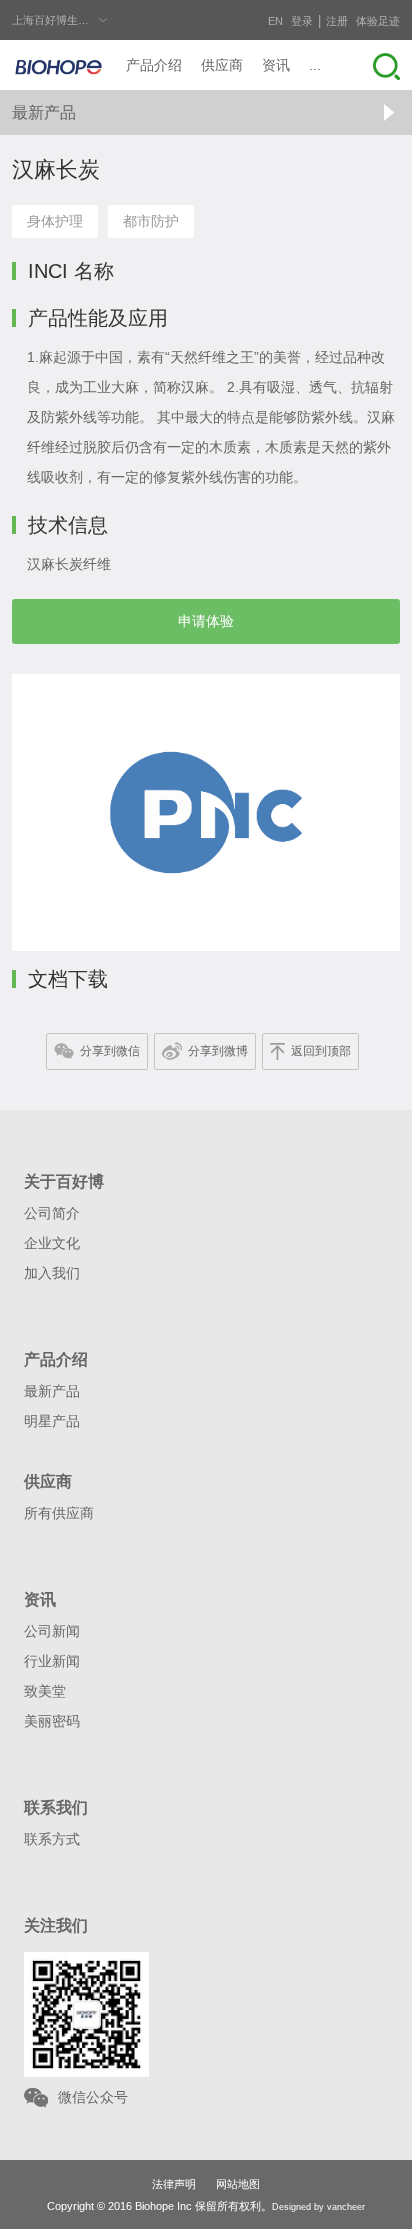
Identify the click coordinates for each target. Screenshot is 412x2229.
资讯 (276, 65)
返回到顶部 (321, 1051)
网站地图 (238, 2184)
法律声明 (174, 2184)
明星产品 (52, 1421)
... (315, 65)
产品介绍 (154, 65)
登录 (302, 21)
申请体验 (206, 621)
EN (275, 21)
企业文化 (52, 1243)
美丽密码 (52, 1721)
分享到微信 (110, 1051)
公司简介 (52, 1213)
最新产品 (44, 112)
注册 (337, 21)
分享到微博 (218, 1051)
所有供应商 (59, 1513)
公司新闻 (52, 1631)
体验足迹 (378, 21)
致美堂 (45, 1691)
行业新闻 (52, 1661)
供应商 (222, 65)
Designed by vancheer (318, 2207)
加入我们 (52, 1273)
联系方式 (52, 1839)
